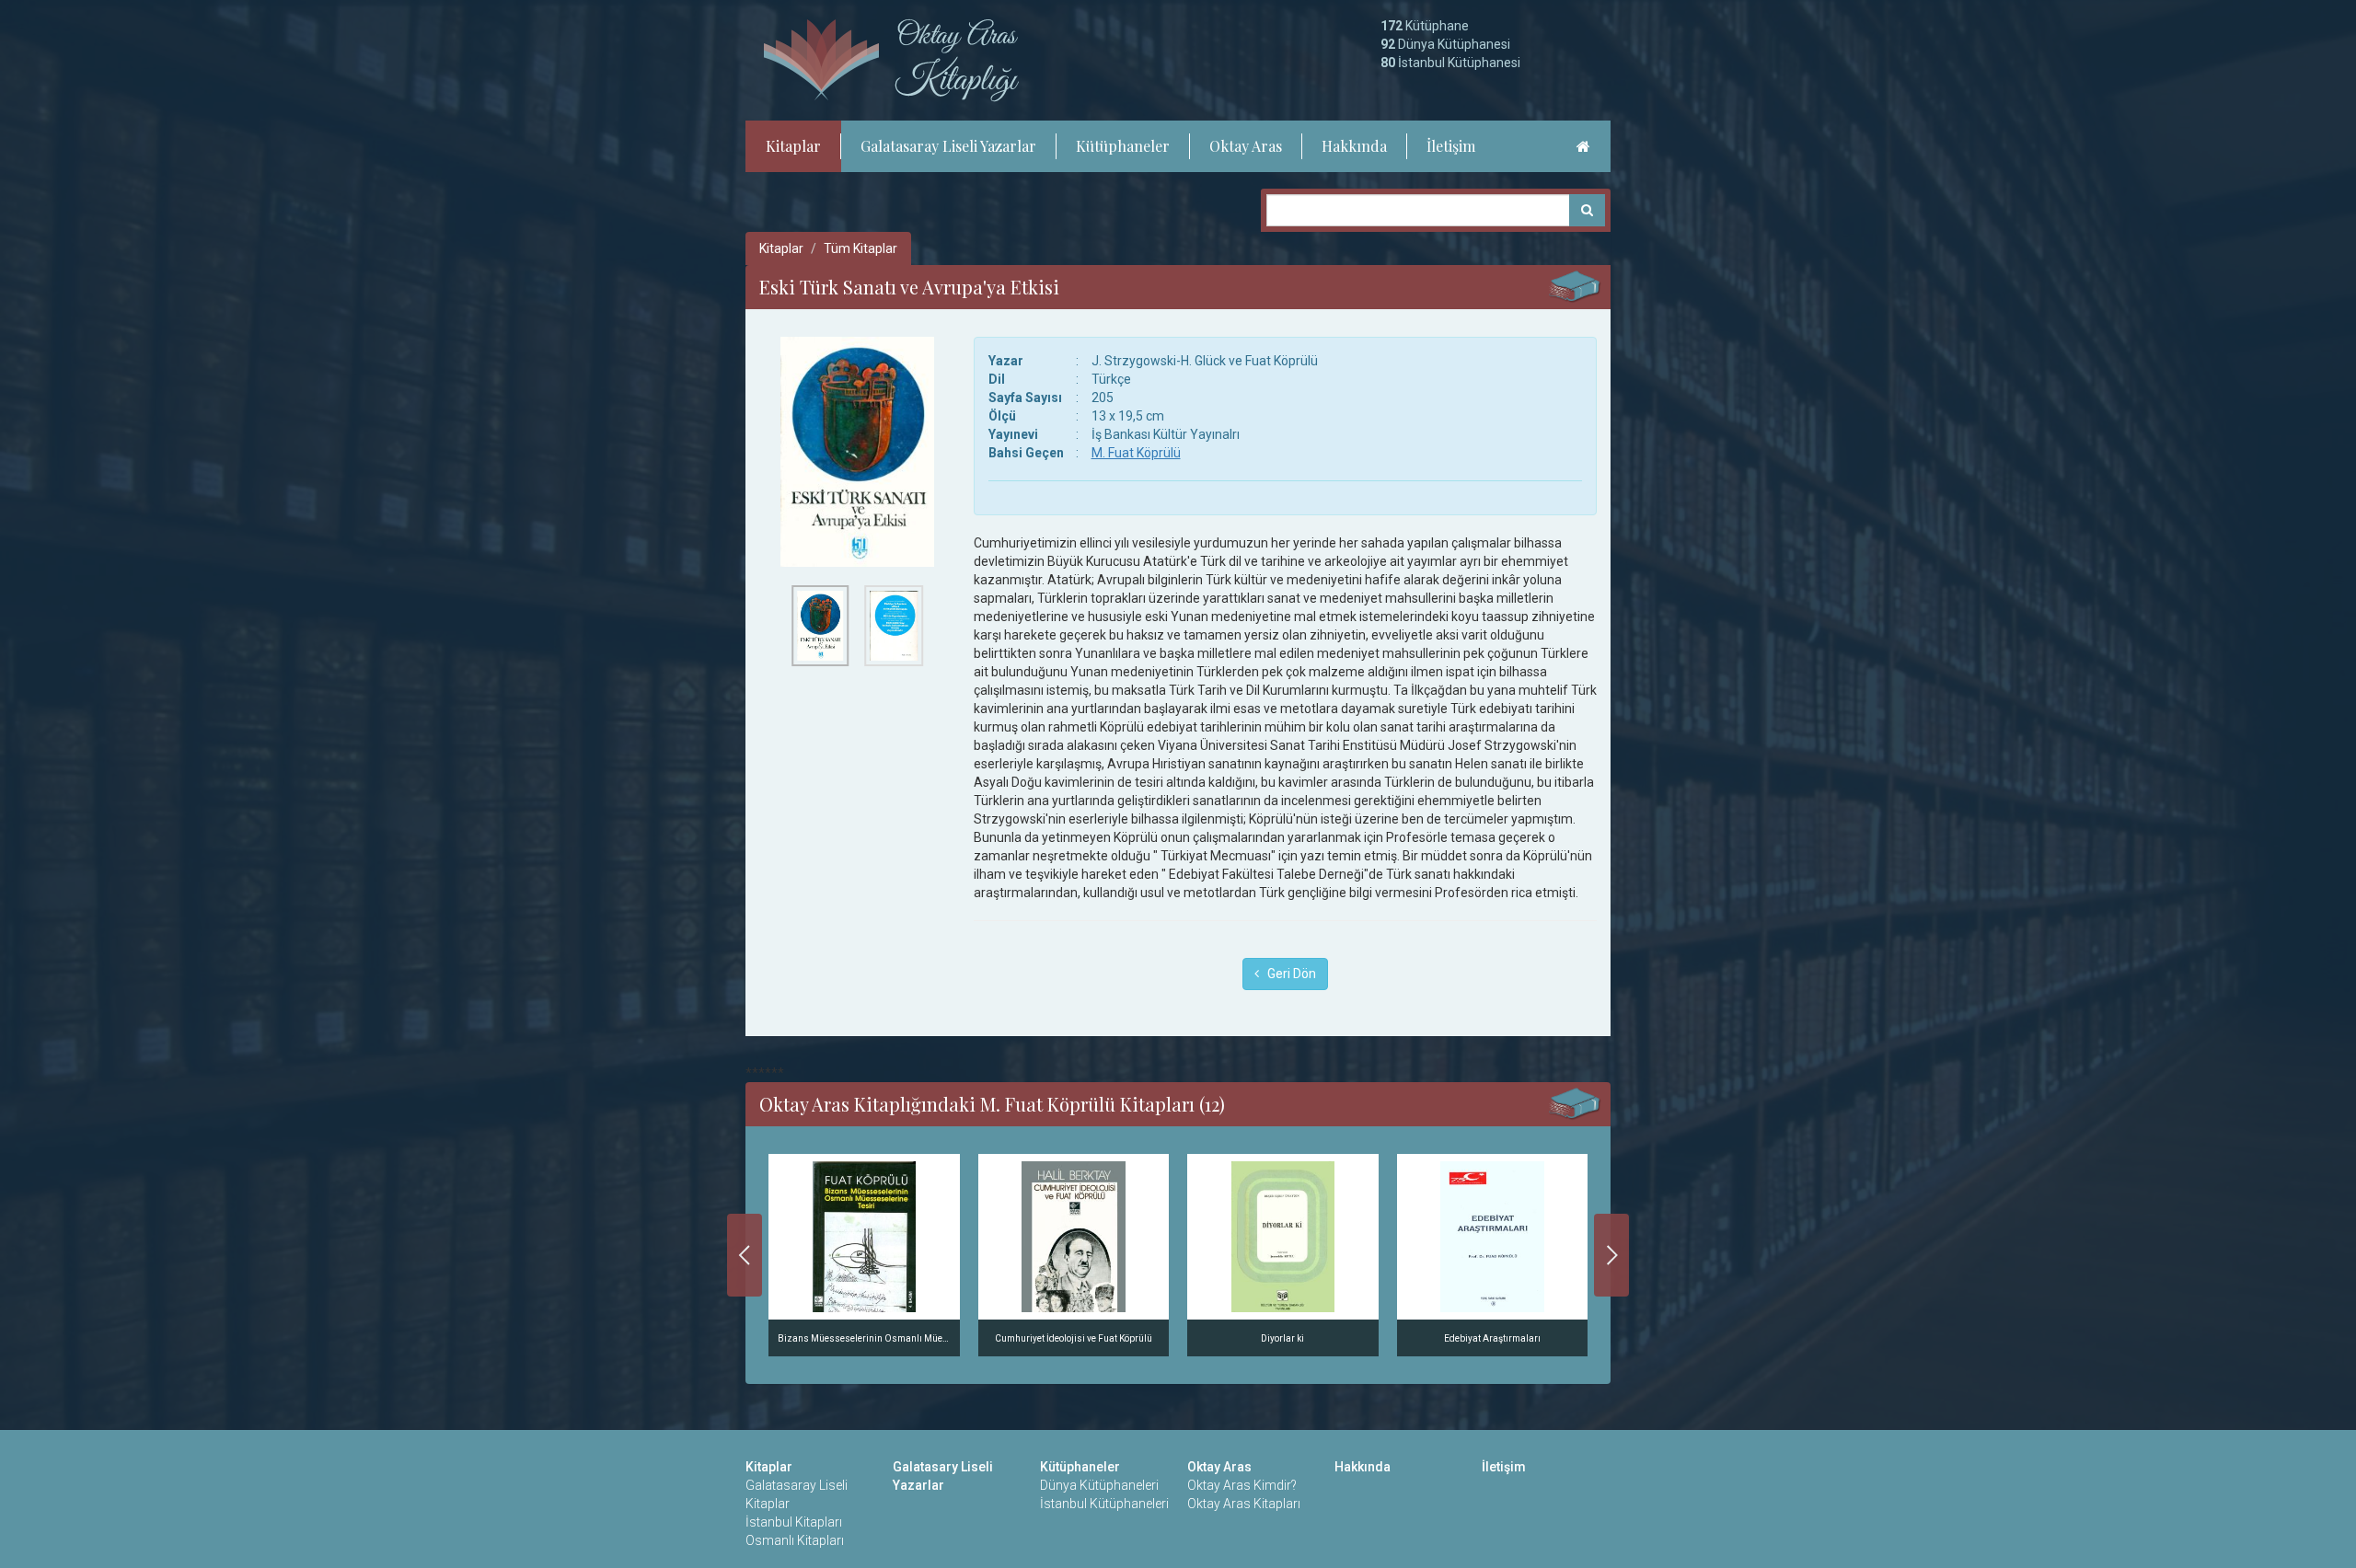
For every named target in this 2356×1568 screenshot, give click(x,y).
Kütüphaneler (1123, 146)
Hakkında (1354, 146)
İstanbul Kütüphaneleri (1104, 1504)
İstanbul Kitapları (794, 1522)
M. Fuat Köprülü (1136, 453)
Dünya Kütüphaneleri (1099, 1485)
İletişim (1451, 146)
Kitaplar (793, 146)
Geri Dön (1288, 974)
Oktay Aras (1246, 146)
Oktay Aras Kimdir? (1242, 1485)
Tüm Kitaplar (860, 248)
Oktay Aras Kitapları (1244, 1504)
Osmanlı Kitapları (795, 1540)
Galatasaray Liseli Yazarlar (948, 146)
